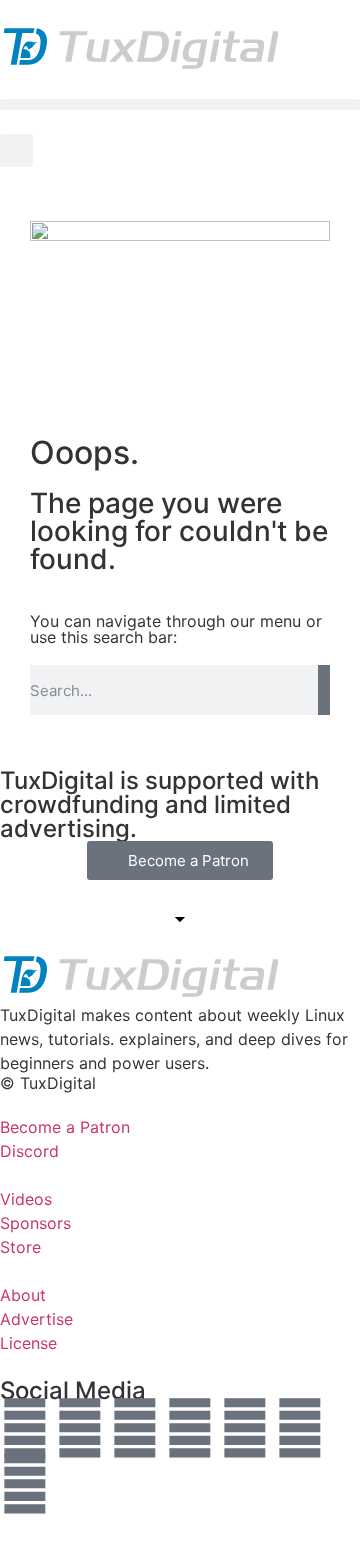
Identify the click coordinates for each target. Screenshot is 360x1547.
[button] (180, 104)
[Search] (324, 690)
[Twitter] (25, 1428)
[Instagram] (190, 1428)
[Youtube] (135, 1428)
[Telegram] (25, 1484)
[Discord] (300, 1428)
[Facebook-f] (245, 1428)
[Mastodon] (80, 1428)
